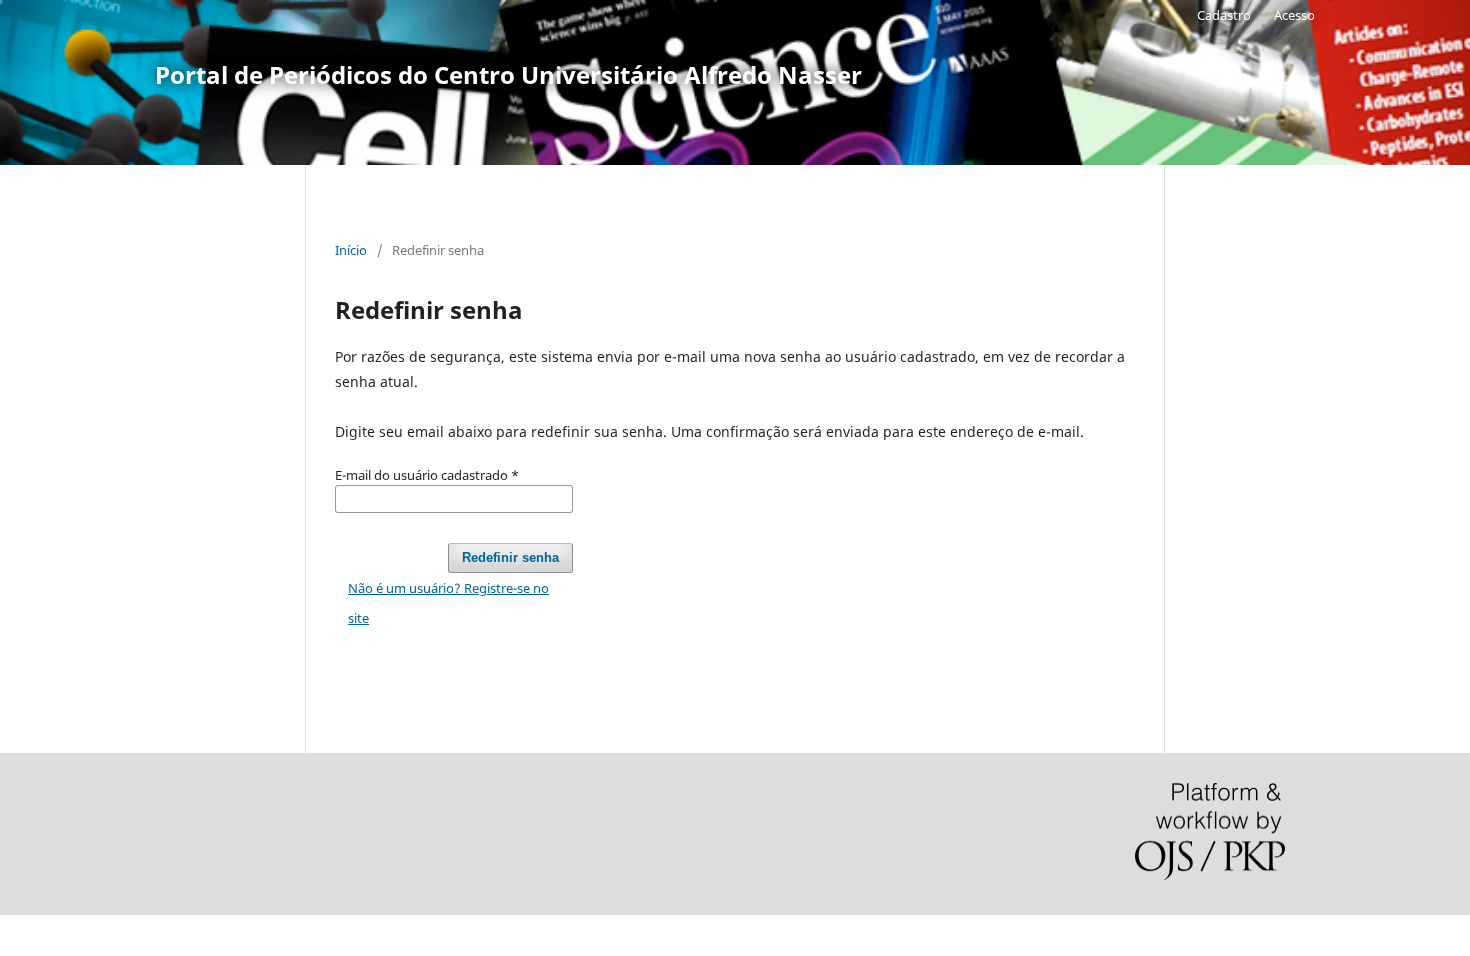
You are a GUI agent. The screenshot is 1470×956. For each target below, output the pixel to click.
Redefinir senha (510, 557)
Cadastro (1224, 15)
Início (351, 250)
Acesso (1294, 15)
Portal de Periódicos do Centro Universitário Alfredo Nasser (508, 74)
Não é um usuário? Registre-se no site (448, 603)
